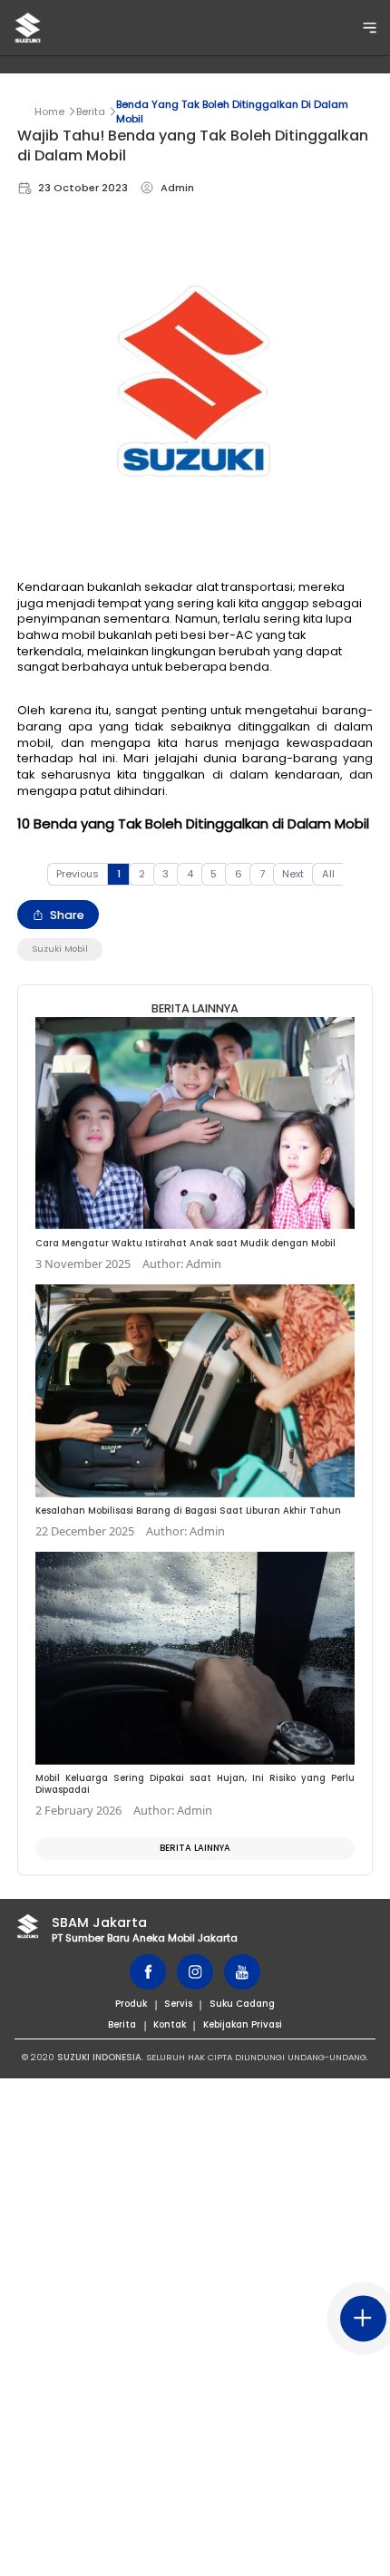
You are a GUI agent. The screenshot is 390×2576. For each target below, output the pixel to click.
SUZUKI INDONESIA (99, 2057)
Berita (91, 111)
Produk (131, 2004)
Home (49, 111)
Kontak (170, 2024)
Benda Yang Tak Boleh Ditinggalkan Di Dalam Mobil (232, 111)
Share (67, 915)
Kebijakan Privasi (243, 2024)
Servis (178, 2004)
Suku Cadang (242, 2004)
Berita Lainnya (195, 1848)
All (328, 874)
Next (293, 874)
